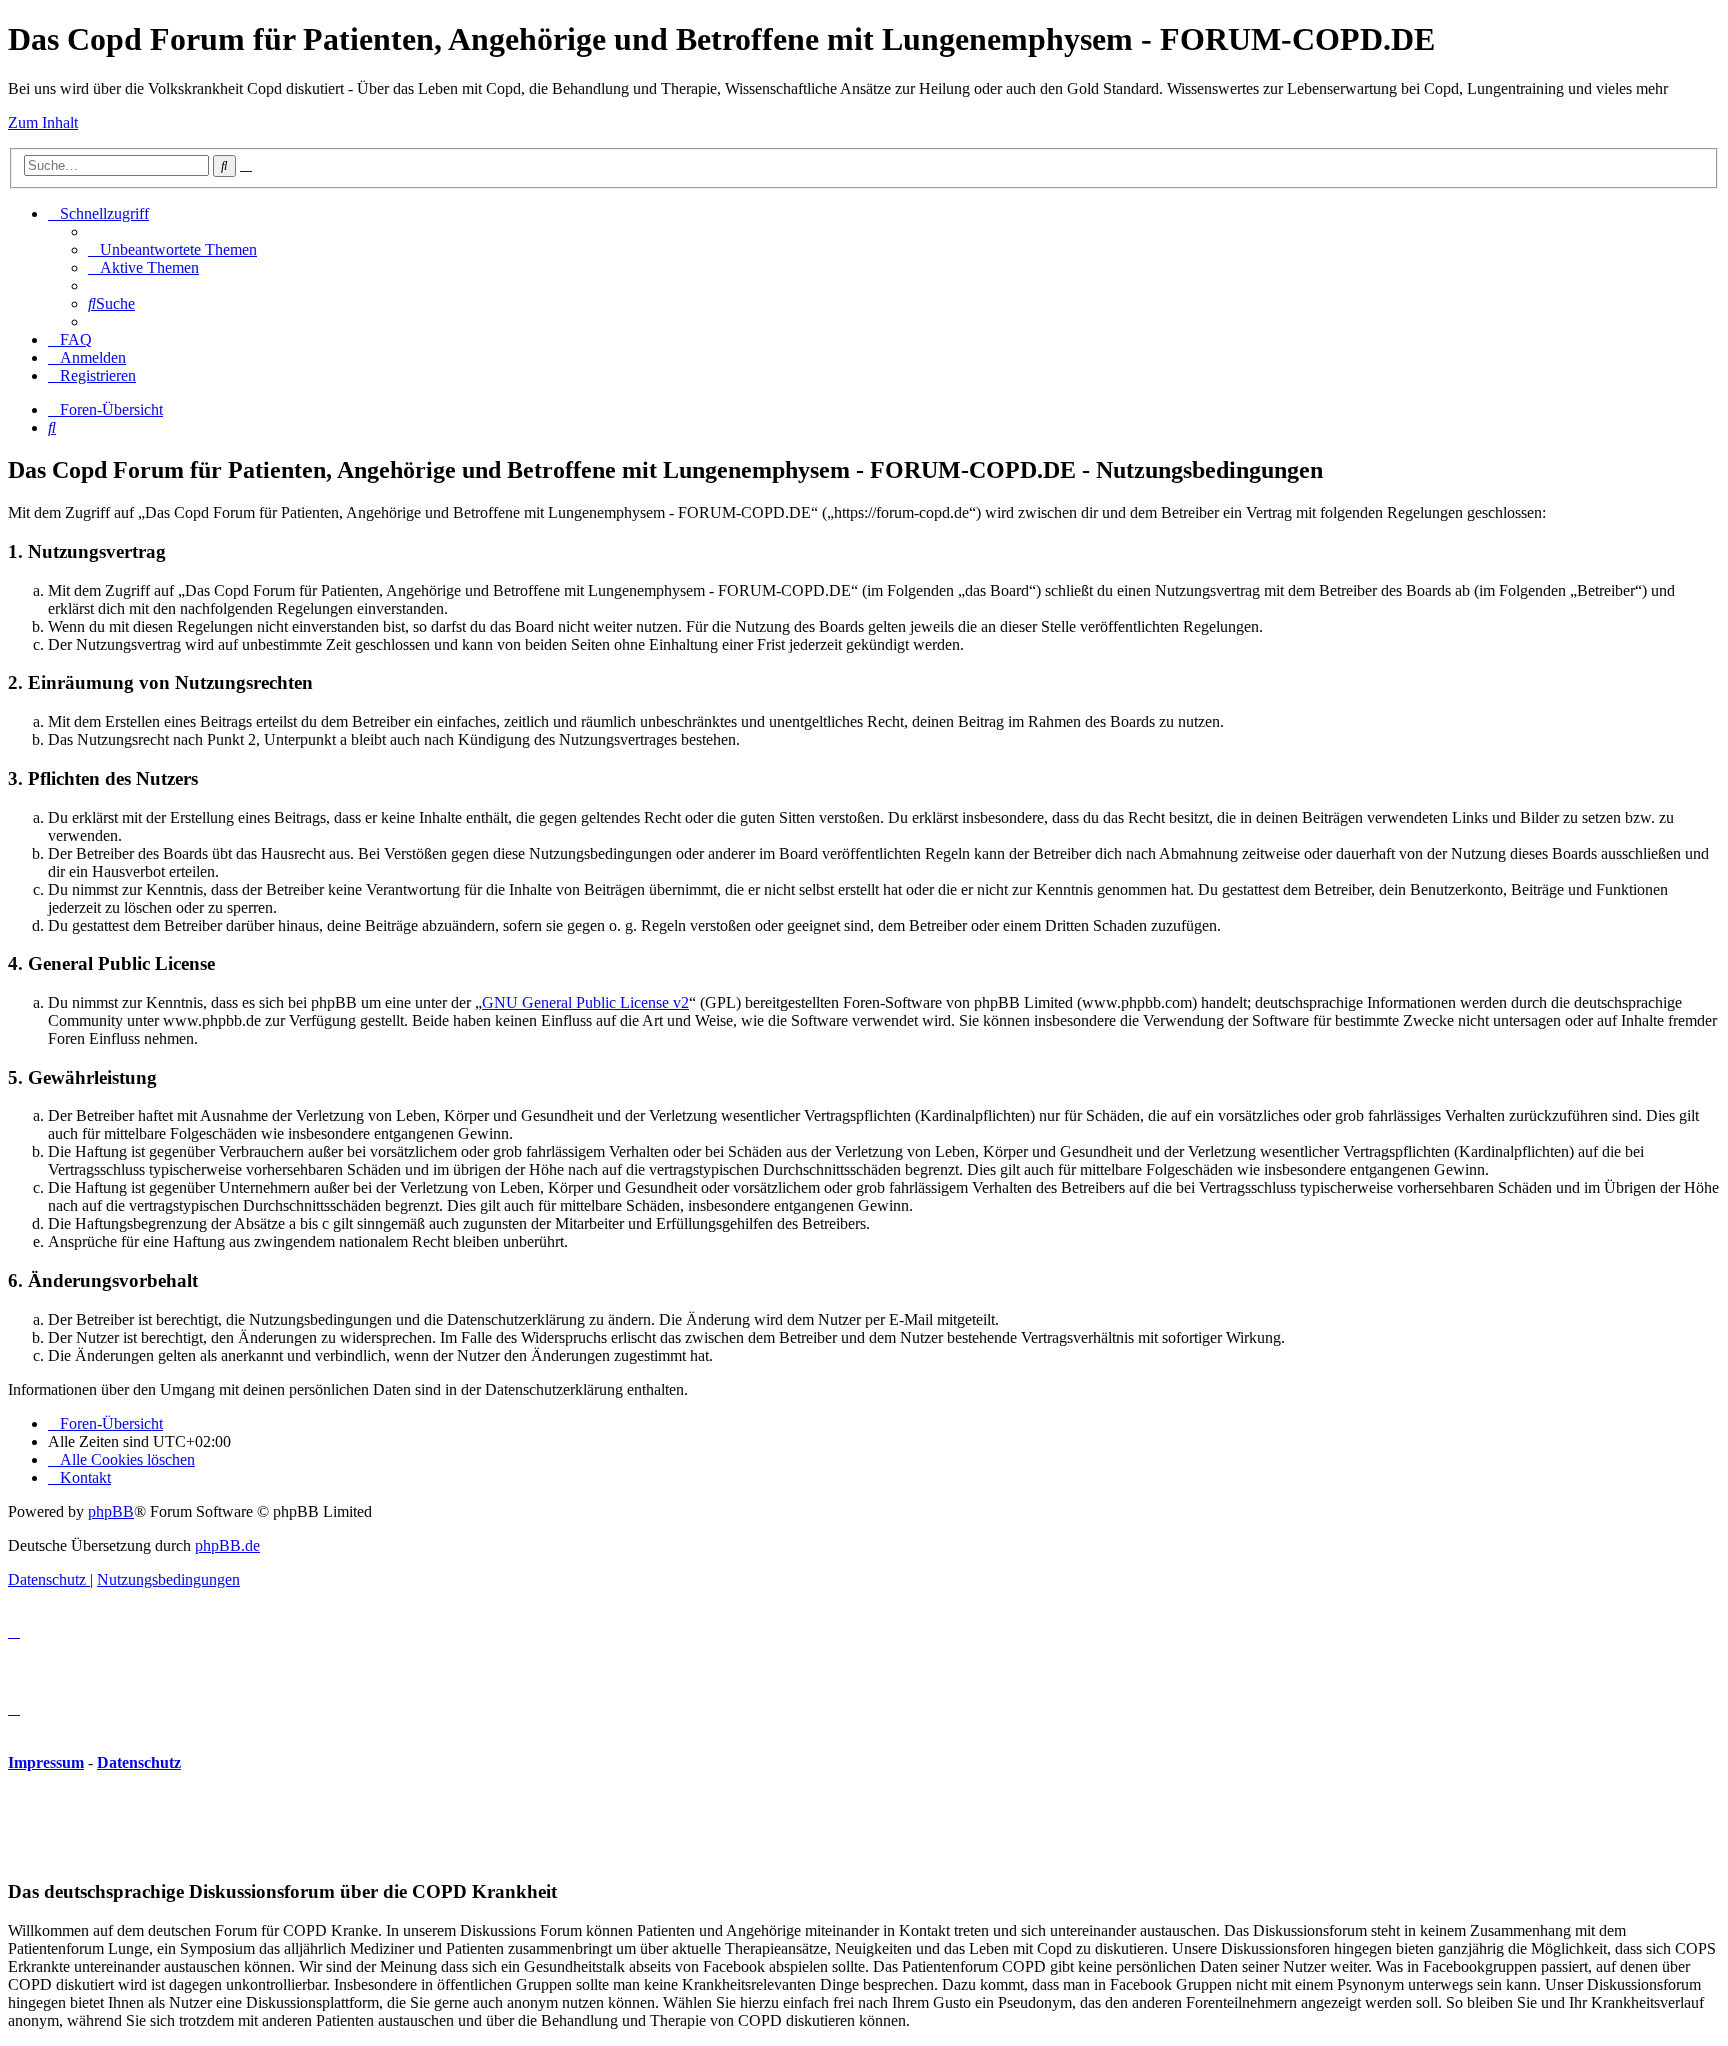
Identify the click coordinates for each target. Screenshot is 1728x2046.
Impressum (46, 1762)
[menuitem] (172, 249)
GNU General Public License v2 (585, 1002)
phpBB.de (227, 1545)
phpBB (111, 1511)
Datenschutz (139, 1762)
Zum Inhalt (43, 122)
